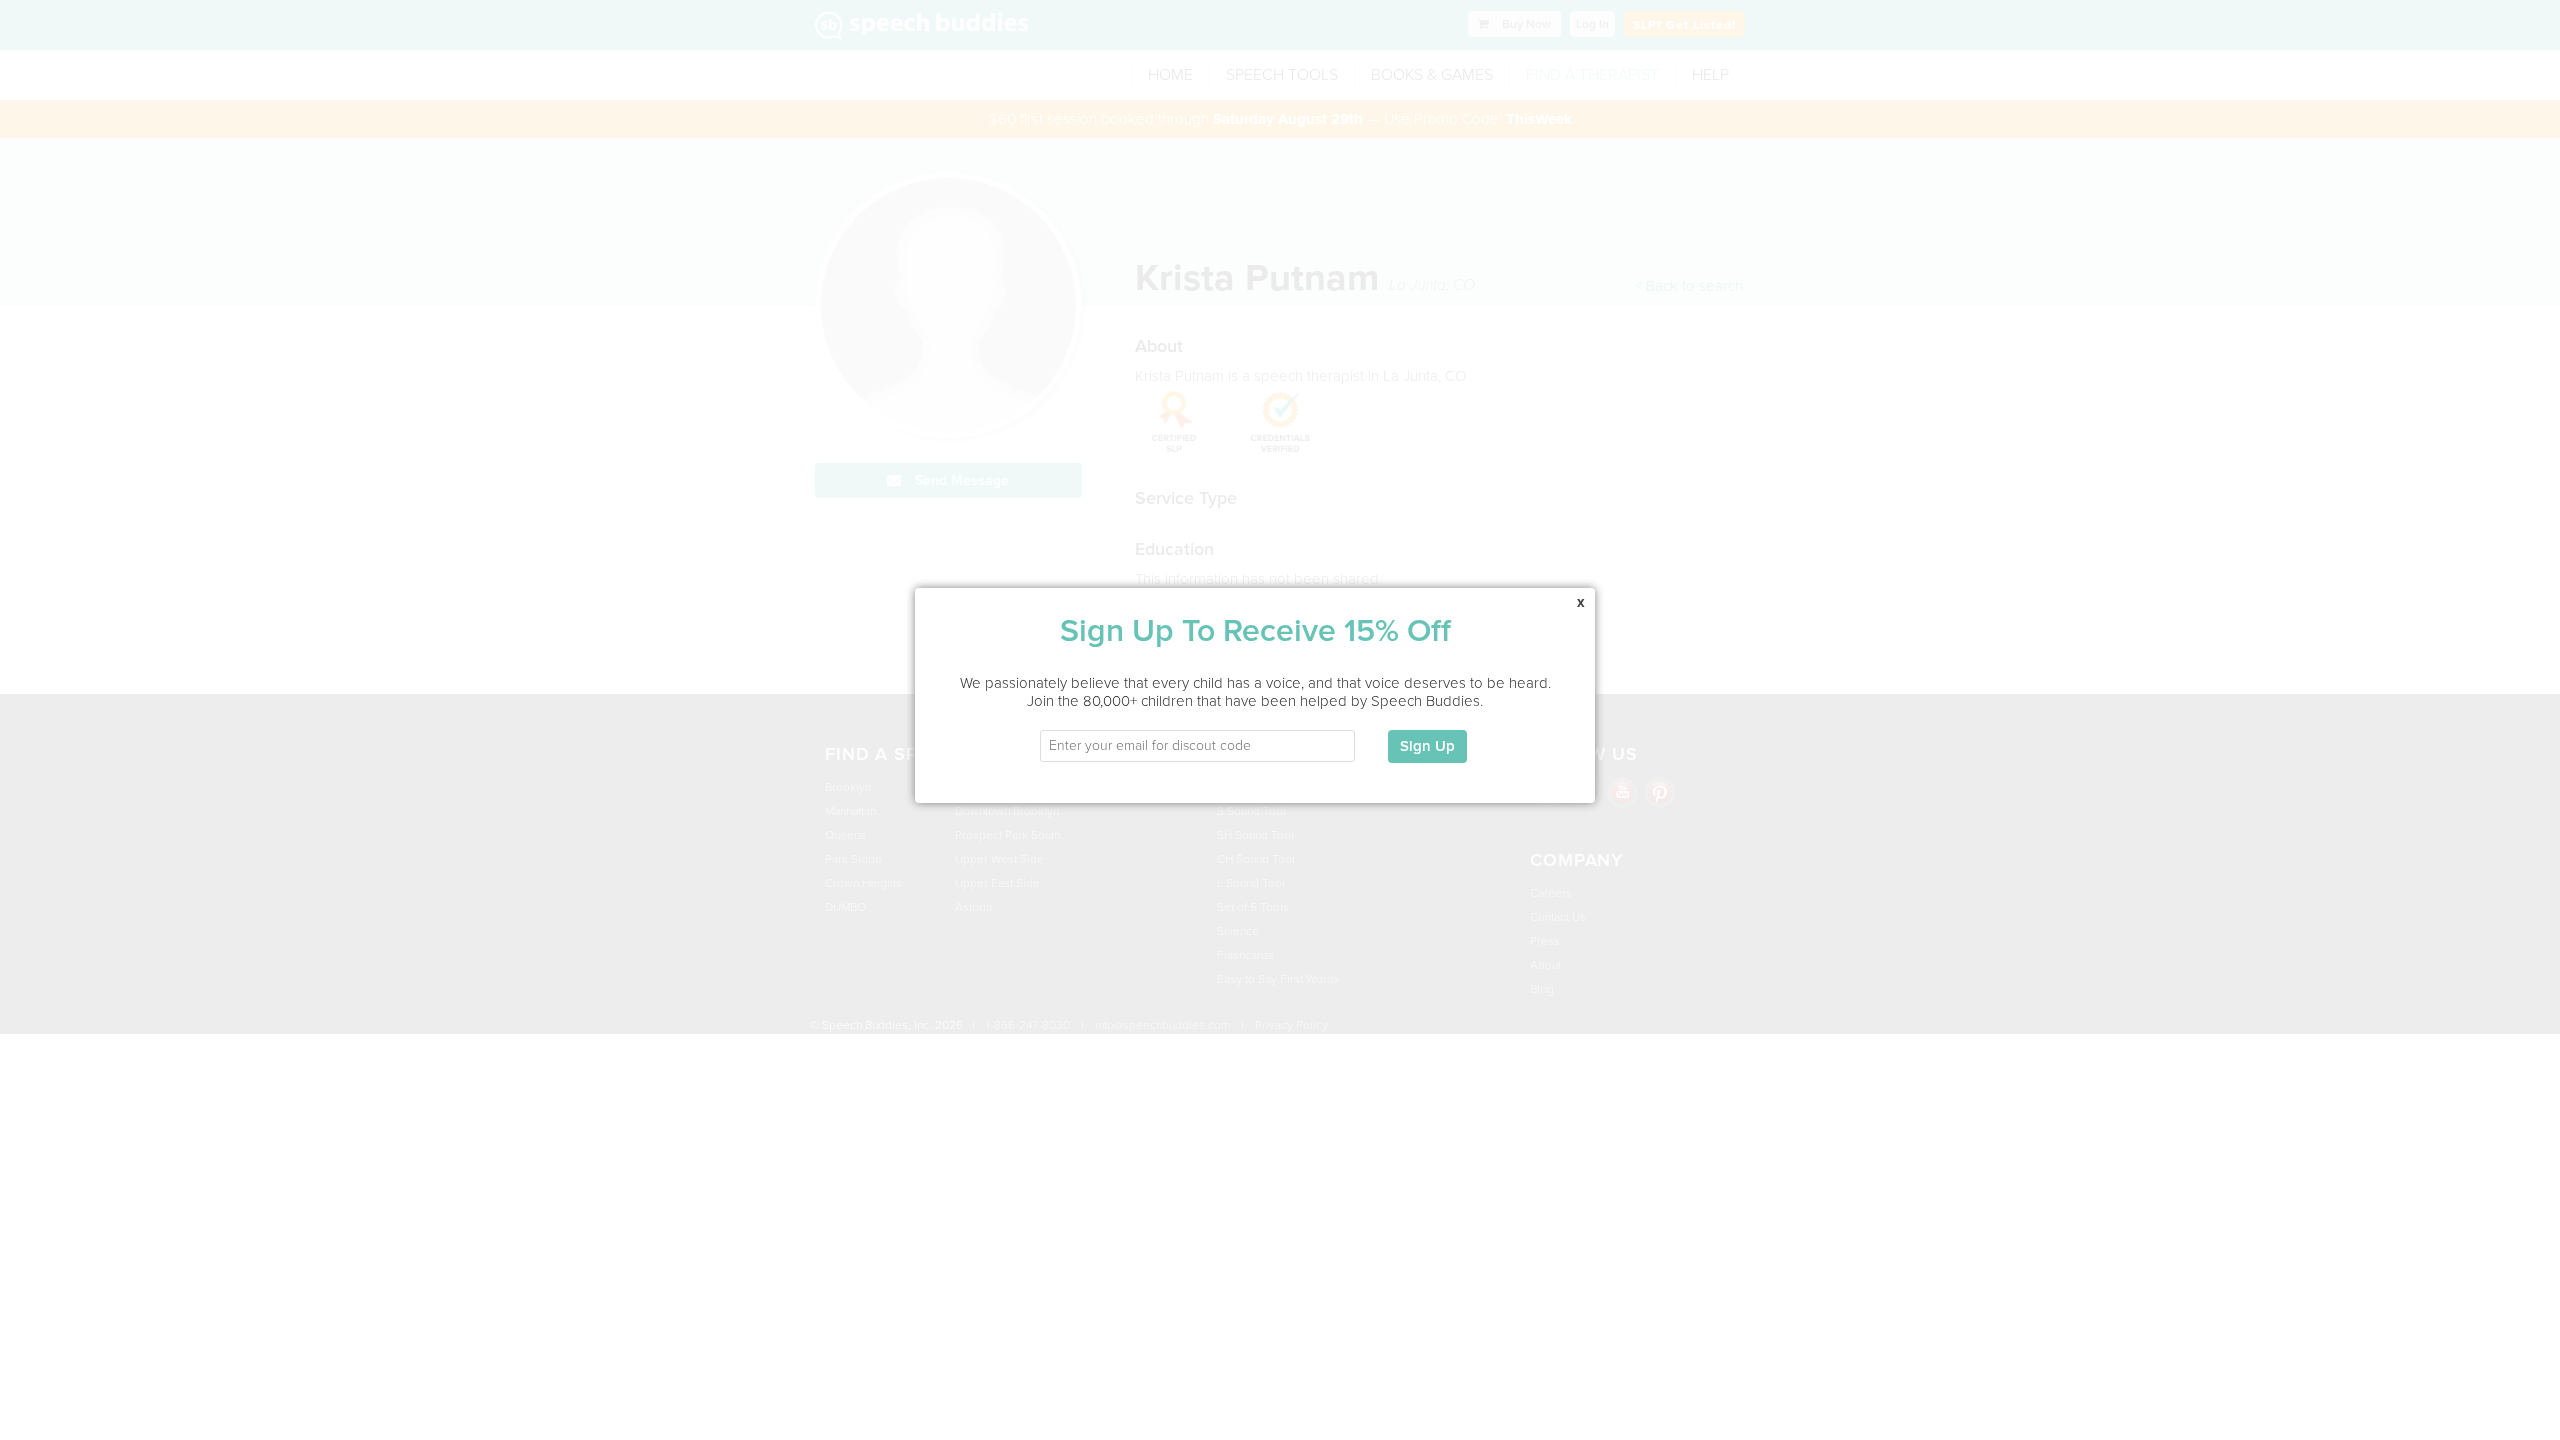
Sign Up (1427, 746)
